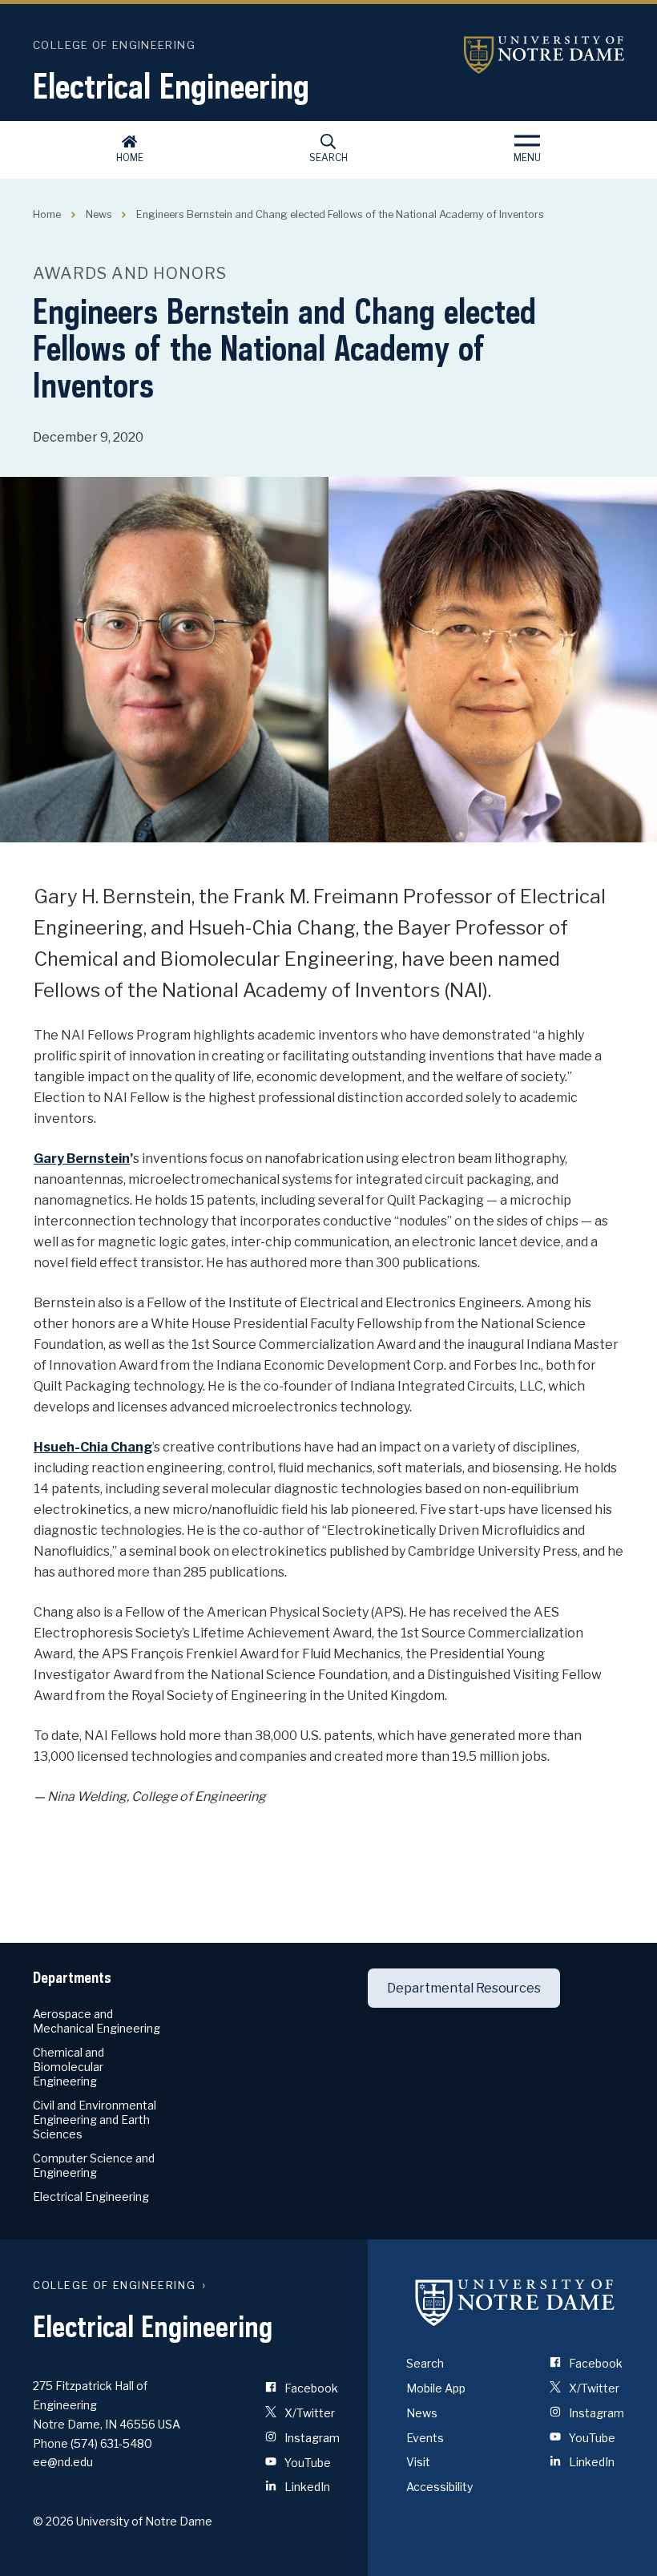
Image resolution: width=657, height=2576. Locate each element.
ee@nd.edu (63, 2462)
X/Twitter (308, 2413)
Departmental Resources (464, 1988)
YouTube (306, 2463)
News (99, 214)
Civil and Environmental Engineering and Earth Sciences (95, 2120)
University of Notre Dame (544, 55)
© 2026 (53, 2521)
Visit (418, 2462)
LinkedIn (306, 2487)
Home (130, 157)
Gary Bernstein (82, 1159)
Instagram (311, 2438)
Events (425, 2438)
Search (328, 157)
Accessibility (439, 2487)
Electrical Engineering (171, 86)
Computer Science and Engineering (94, 2165)
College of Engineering (114, 45)
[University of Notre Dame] (515, 2302)
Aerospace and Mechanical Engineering (97, 2021)
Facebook (310, 2388)
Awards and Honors (130, 273)
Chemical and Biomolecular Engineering (69, 2067)
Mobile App (436, 2388)
